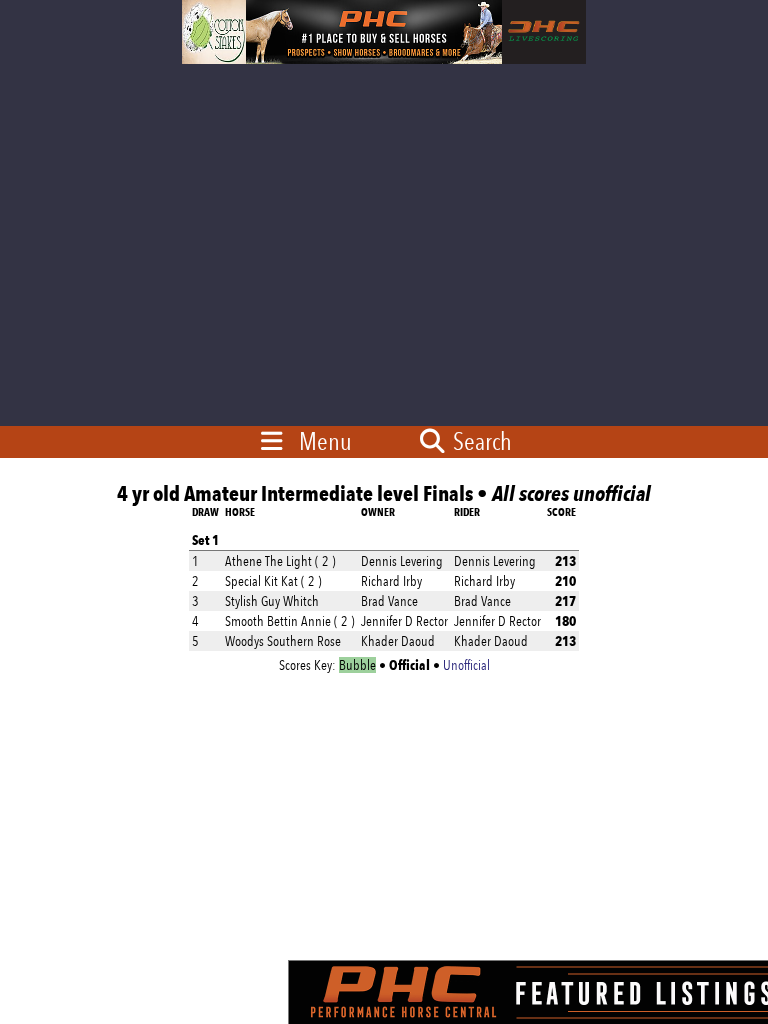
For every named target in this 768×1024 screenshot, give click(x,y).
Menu (325, 441)
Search (480, 441)
